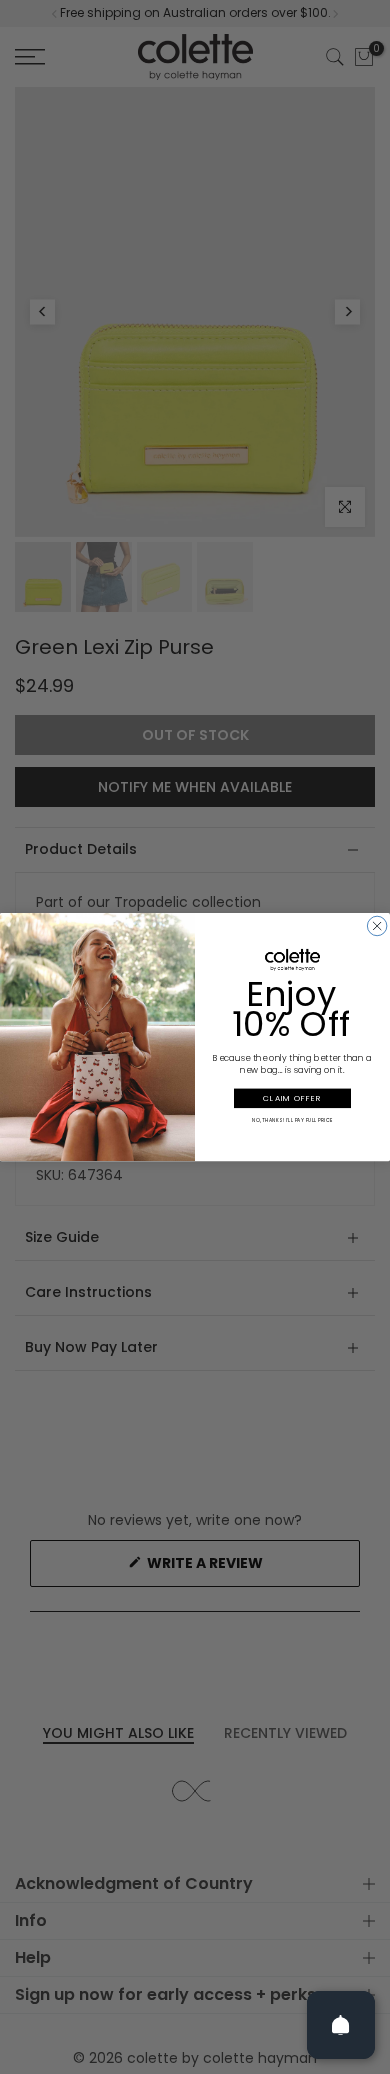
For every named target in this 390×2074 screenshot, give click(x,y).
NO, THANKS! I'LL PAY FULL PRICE (292, 1120)
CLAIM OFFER (292, 1098)
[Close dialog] (377, 926)
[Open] (341, 2025)
